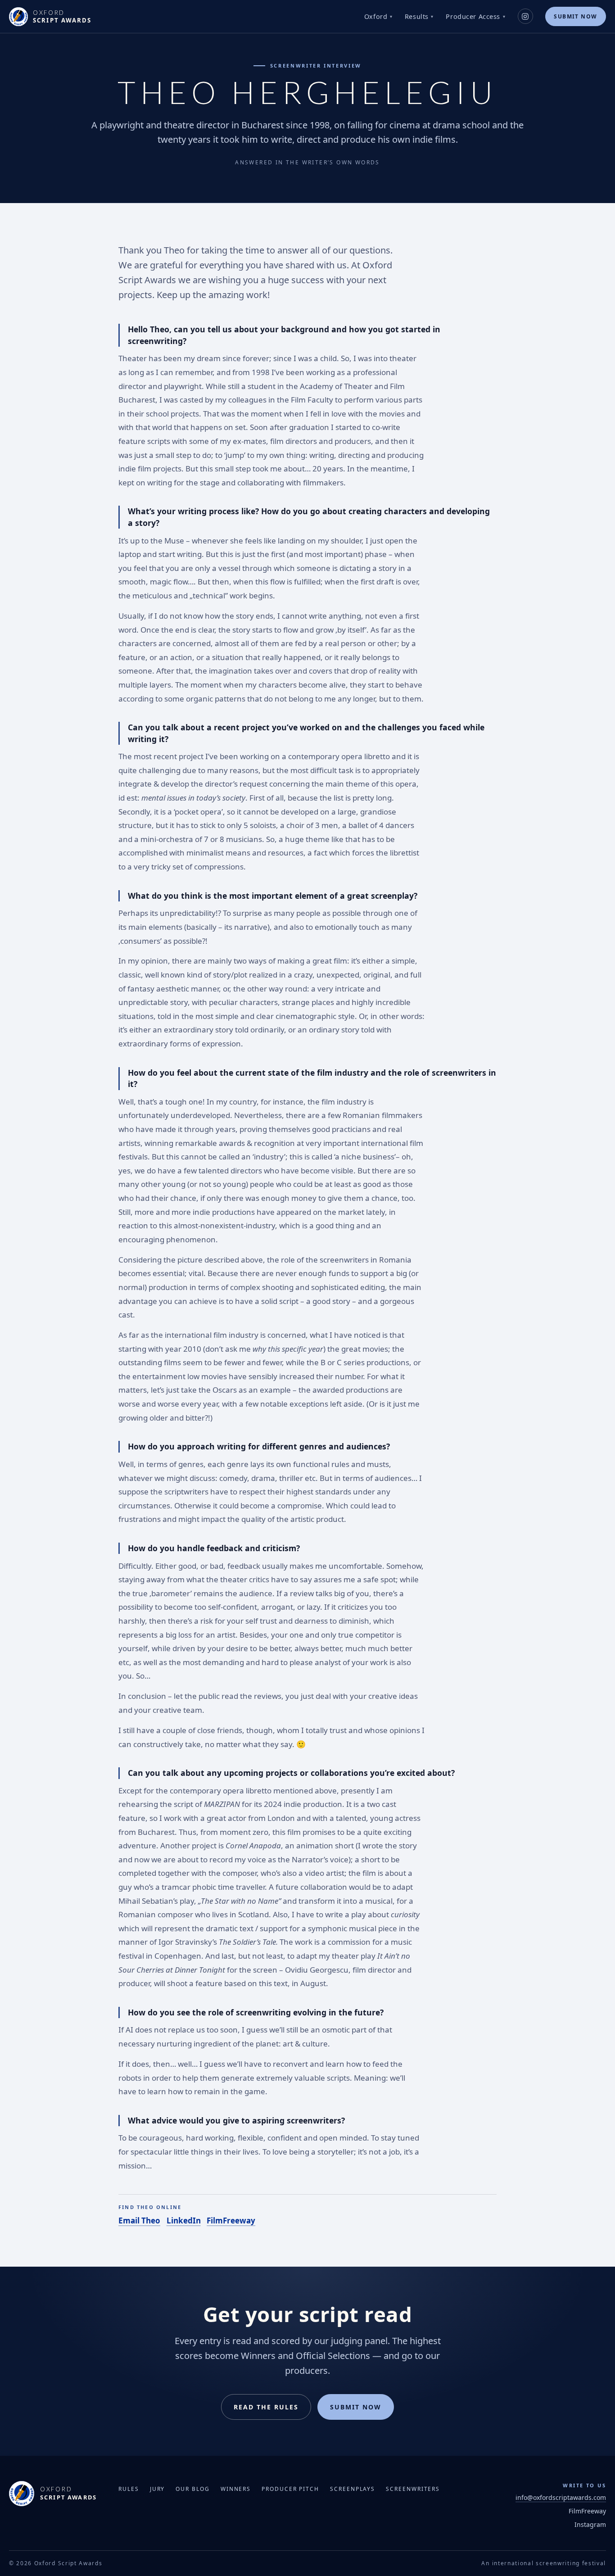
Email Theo (139, 2221)
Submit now (575, 16)
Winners (236, 2489)
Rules (129, 2489)
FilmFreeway (231, 2221)
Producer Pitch (290, 2489)
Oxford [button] (376, 16)
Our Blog (192, 2489)
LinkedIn (184, 2221)
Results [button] (417, 16)
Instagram (590, 2524)
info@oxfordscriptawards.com (561, 2497)
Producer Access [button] (473, 16)
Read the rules (266, 2407)
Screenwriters (413, 2489)
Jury (158, 2489)
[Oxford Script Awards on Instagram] (525, 16)
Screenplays (353, 2489)
